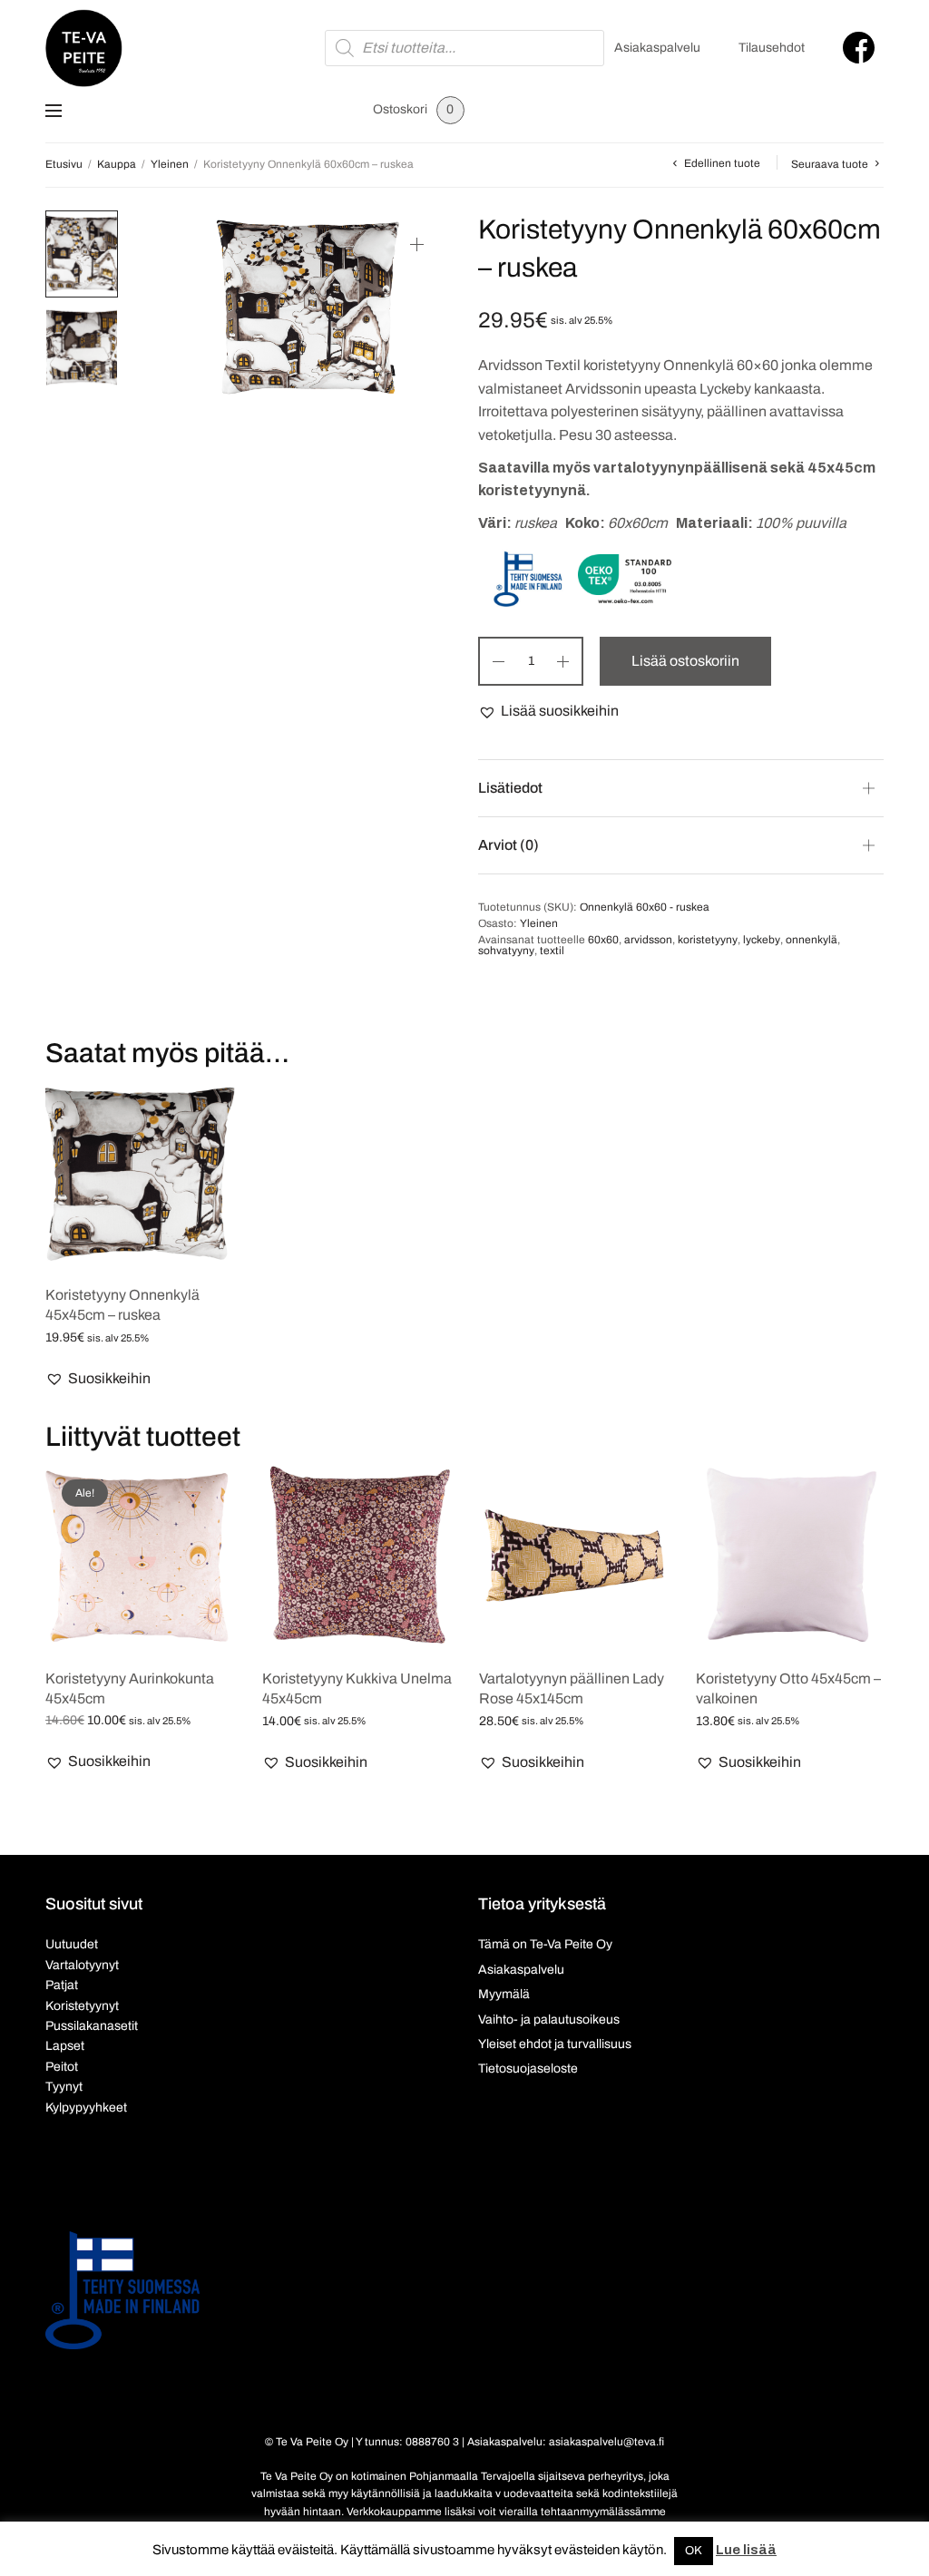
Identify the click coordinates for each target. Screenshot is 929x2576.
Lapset (65, 2046)
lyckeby (762, 940)
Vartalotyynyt (82, 1965)
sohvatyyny (506, 951)
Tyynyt (64, 2087)
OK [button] (694, 2551)
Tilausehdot (772, 48)
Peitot (62, 2067)
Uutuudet (72, 1944)
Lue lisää (746, 2550)
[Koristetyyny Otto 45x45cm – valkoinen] (791, 1558)
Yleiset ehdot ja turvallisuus (555, 2044)
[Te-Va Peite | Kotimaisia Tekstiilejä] (84, 48)
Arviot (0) (509, 845)
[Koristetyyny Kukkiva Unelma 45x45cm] (357, 1558)
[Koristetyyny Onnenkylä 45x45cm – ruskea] (140, 1174)
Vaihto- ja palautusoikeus (549, 2020)
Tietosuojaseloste (528, 2069)
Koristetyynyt (82, 2006)
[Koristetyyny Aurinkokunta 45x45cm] (140, 1558)
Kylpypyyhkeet (86, 2108)
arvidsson (648, 940)
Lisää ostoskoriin (685, 661)
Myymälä (504, 1994)
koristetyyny (708, 940)
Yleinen (170, 164)
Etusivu (64, 164)
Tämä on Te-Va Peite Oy (545, 1944)
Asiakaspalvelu (657, 48)
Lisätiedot (510, 788)
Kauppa (117, 164)
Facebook (859, 48)
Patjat (62, 1985)
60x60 (603, 940)
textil (552, 951)
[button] (548, 711)
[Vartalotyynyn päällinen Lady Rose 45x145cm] (574, 1558)
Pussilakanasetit (92, 2026)
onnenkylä (812, 940)
